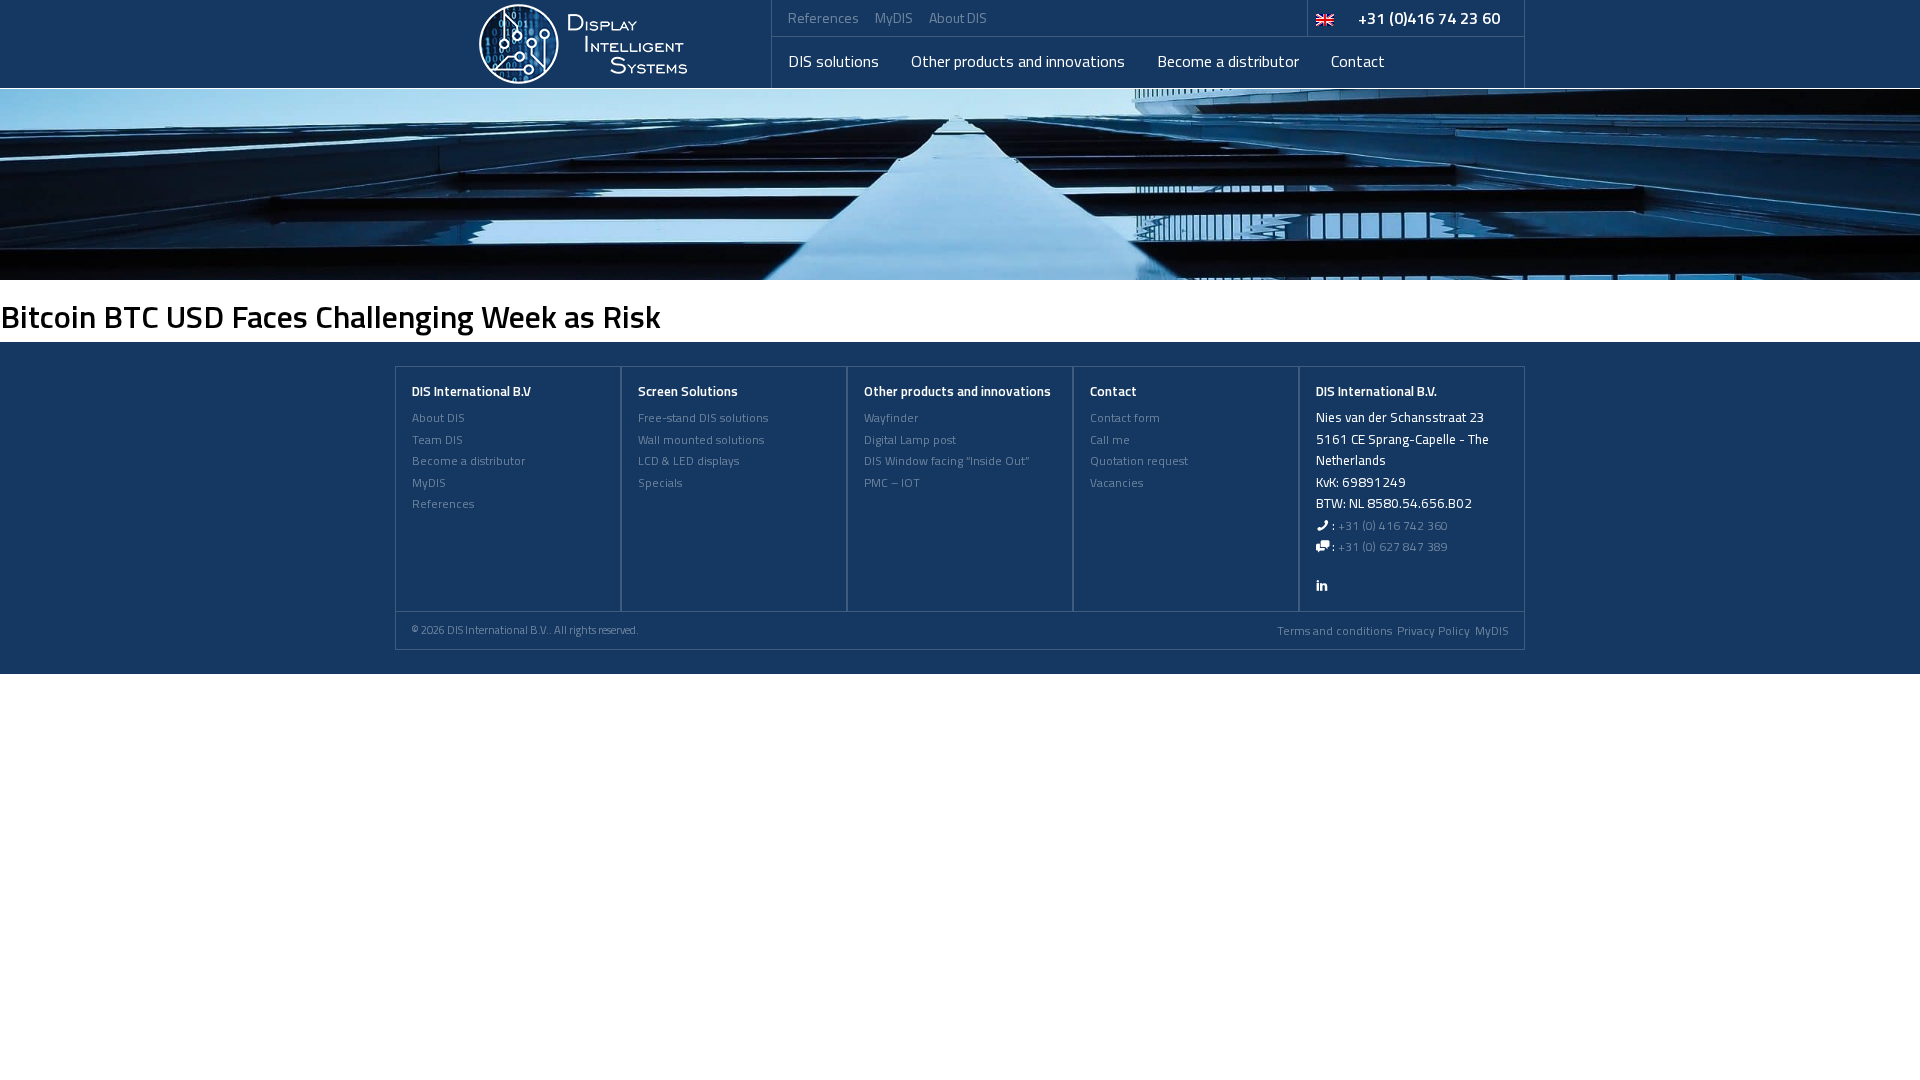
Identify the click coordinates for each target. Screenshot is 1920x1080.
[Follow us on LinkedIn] (1322, 585)
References (823, 17)
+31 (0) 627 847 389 (1393, 547)
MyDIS (894, 17)
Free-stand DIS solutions (703, 418)
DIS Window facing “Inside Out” (946, 461)
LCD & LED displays (688, 461)
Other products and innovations (1018, 61)
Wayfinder (891, 418)
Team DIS (437, 440)
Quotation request (1139, 461)
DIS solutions (833, 61)
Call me (1110, 440)
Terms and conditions (1334, 631)
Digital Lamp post (910, 440)
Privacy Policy (1433, 631)
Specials (660, 483)
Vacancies (1116, 483)
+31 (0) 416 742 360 (1393, 526)
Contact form (1125, 418)
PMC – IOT (892, 483)
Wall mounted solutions (701, 440)
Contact (1358, 61)
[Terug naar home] (583, 44)
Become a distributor (1228, 61)
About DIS (958, 17)
